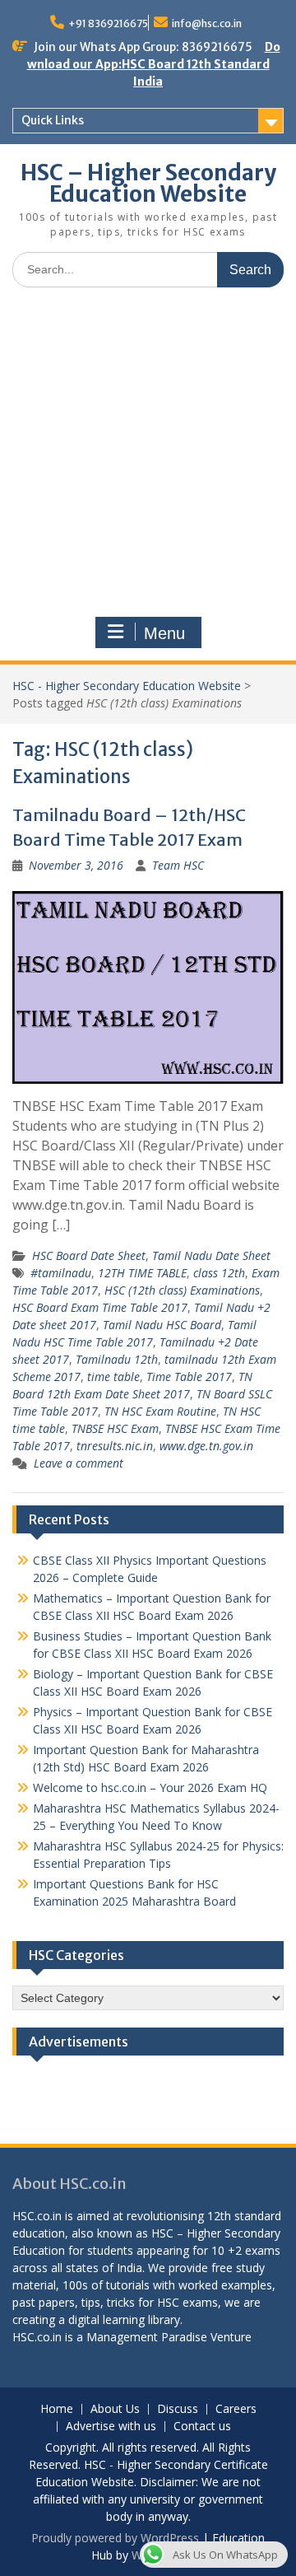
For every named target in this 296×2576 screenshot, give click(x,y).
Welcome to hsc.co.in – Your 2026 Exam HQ (150, 1787)
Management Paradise (147, 2337)
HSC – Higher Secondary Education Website (148, 183)
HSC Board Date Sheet (89, 1255)
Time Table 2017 (189, 1377)
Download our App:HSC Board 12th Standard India (154, 64)
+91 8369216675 (108, 23)
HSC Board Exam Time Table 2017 (100, 1307)
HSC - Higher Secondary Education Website (127, 686)
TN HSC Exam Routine (160, 1411)
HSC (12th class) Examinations (182, 1290)
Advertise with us (111, 2427)
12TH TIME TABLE (142, 1273)
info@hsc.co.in (207, 23)
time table (113, 1377)
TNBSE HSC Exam (115, 1428)
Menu (164, 633)
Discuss (178, 2409)
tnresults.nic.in (115, 1446)
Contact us (202, 2427)
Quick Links (53, 120)
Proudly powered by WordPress (115, 2538)
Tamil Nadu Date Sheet (211, 1255)
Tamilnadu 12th (117, 1359)
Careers (236, 2409)
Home (57, 2409)
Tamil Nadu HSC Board (162, 1325)
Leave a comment (79, 1463)
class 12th (219, 1273)
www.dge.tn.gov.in (206, 1446)
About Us (115, 2409)
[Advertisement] (148, 456)
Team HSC (178, 865)
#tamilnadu (61, 1273)
